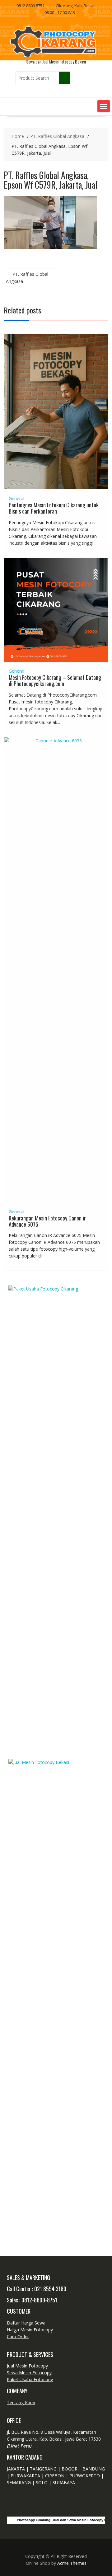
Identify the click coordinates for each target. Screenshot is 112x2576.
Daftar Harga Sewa (26, 2323)
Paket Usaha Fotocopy (30, 2379)
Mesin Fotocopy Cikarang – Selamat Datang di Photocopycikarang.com (55, 680)
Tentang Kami (21, 2402)
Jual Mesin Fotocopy (27, 2366)
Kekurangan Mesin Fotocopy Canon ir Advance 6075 (47, 1221)
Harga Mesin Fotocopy (30, 2330)
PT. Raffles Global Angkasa (27, 278)
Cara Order (18, 2336)
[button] (104, 106)
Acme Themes (72, 2563)
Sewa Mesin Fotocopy (29, 2373)
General (16, 498)
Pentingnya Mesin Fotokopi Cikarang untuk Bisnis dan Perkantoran (54, 508)
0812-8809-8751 (39, 2300)
